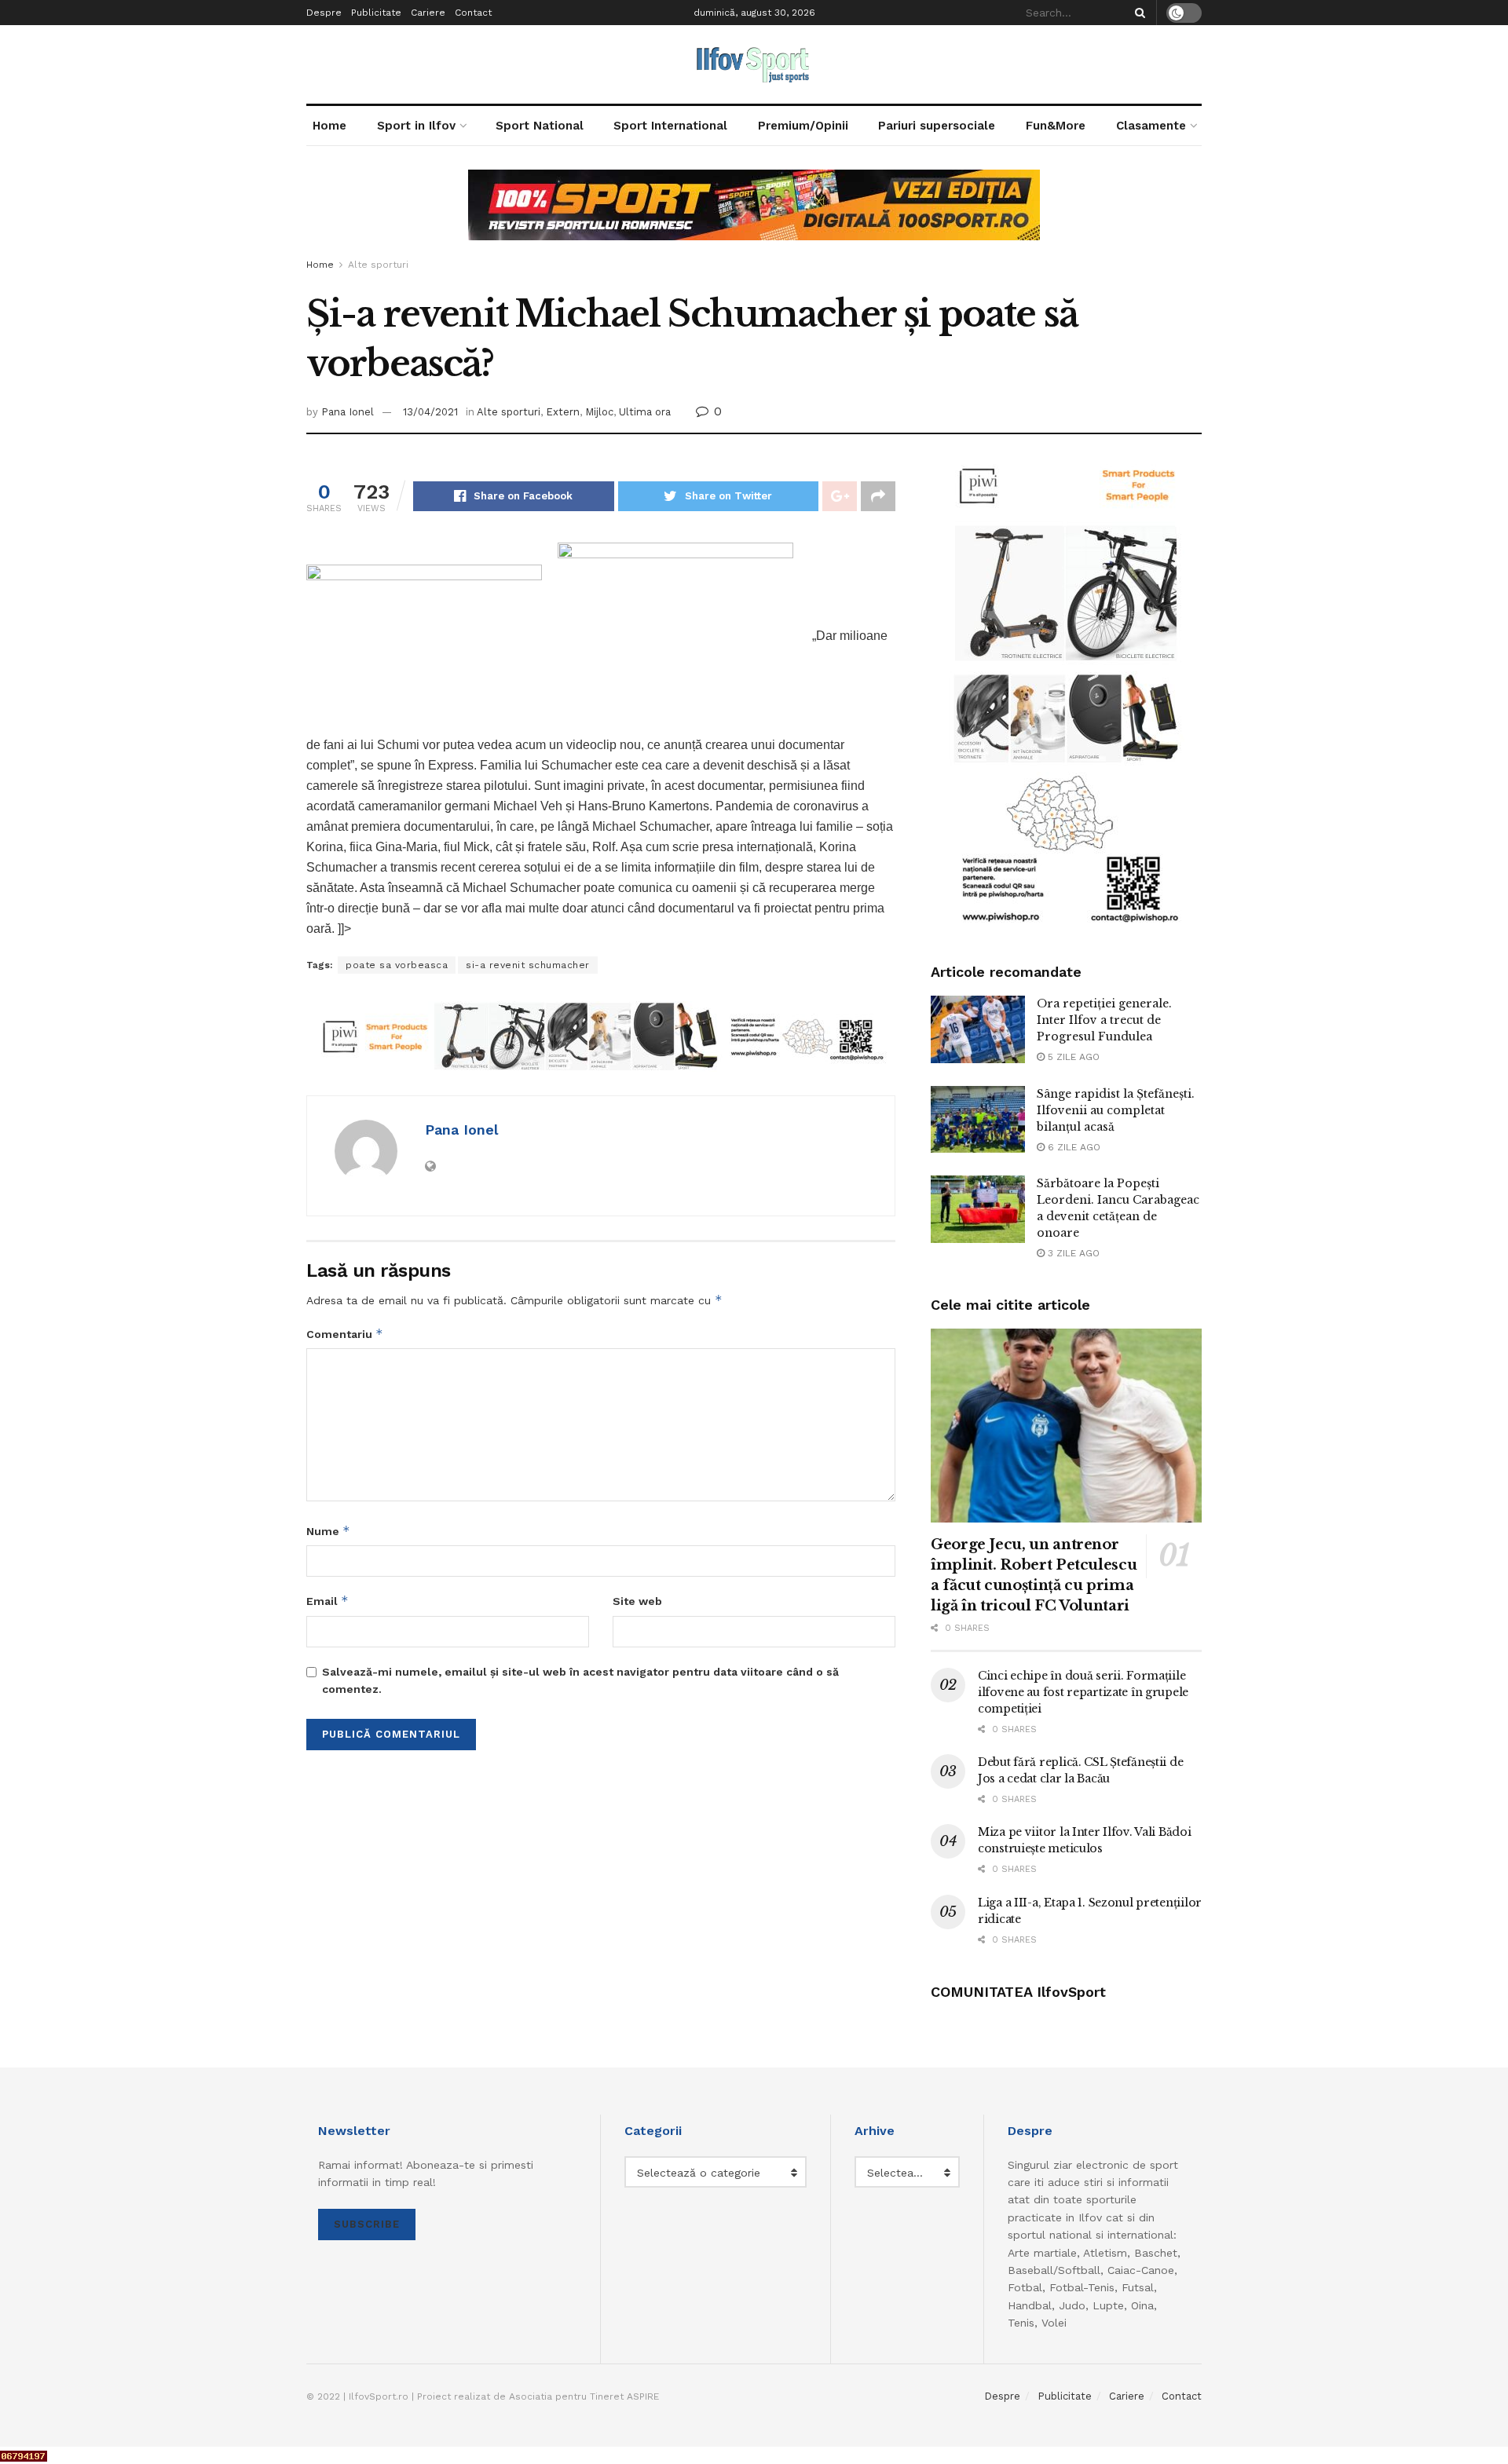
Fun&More (1056, 126)
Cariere (428, 13)
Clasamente (1151, 126)
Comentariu (345, 1334)
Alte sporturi (378, 265)
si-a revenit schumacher (528, 965)
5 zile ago (1072, 1057)
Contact (473, 13)
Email (328, 1601)
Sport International (670, 126)
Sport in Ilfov (416, 126)
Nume (328, 1531)
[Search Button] (1137, 13)
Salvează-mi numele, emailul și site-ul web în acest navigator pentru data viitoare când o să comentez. (580, 1680)
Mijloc (599, 412)
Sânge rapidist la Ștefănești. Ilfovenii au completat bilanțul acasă (1116, 1110)
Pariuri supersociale (937, 126)
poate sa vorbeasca (397, 965)
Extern (563, 412)
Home (329, 126)
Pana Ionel (348, 412)
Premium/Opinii (803, 126)
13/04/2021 (430, 412)
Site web (637, 1601)
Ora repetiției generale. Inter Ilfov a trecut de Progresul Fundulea (1104, 1020)
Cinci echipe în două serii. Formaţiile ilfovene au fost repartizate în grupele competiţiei (1083, 1692)
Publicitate (376, 13)
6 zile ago (1072, 1147)
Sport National (540, 126)
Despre (324, 13)
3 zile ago (1072, 1253)
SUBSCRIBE (367, 2224)
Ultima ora (645, 412)
